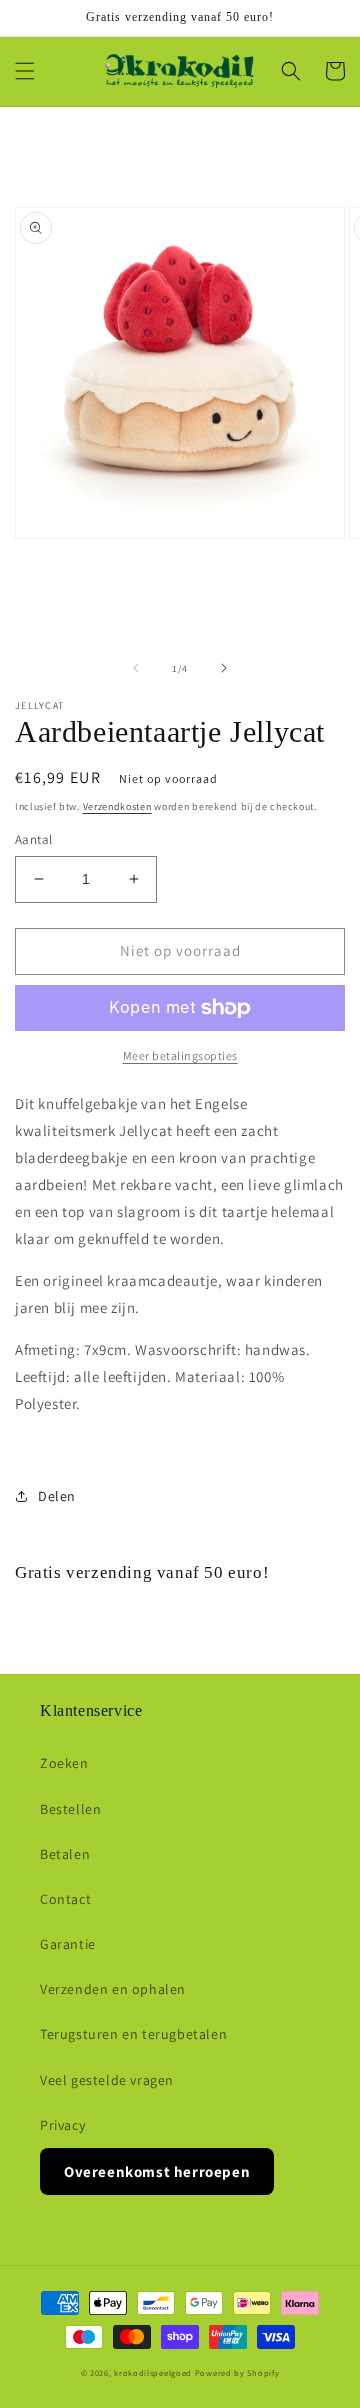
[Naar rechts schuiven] (224, 668)
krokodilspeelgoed (153, 2372)
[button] (25, 71)
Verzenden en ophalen (113, 1989)
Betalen (65, 1854)
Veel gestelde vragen (107, 2080)
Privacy (62, 2125)
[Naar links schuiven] (136, 668)
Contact (65, 1899)
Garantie (68, 1944)
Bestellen (70, 1809)
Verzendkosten (117, 806)
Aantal (33, 839)
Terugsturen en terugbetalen (133, 2034)
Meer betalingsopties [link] (180, 1055)
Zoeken (64, 1763)
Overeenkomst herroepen (157, 2171)
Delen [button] (57, 1496)
